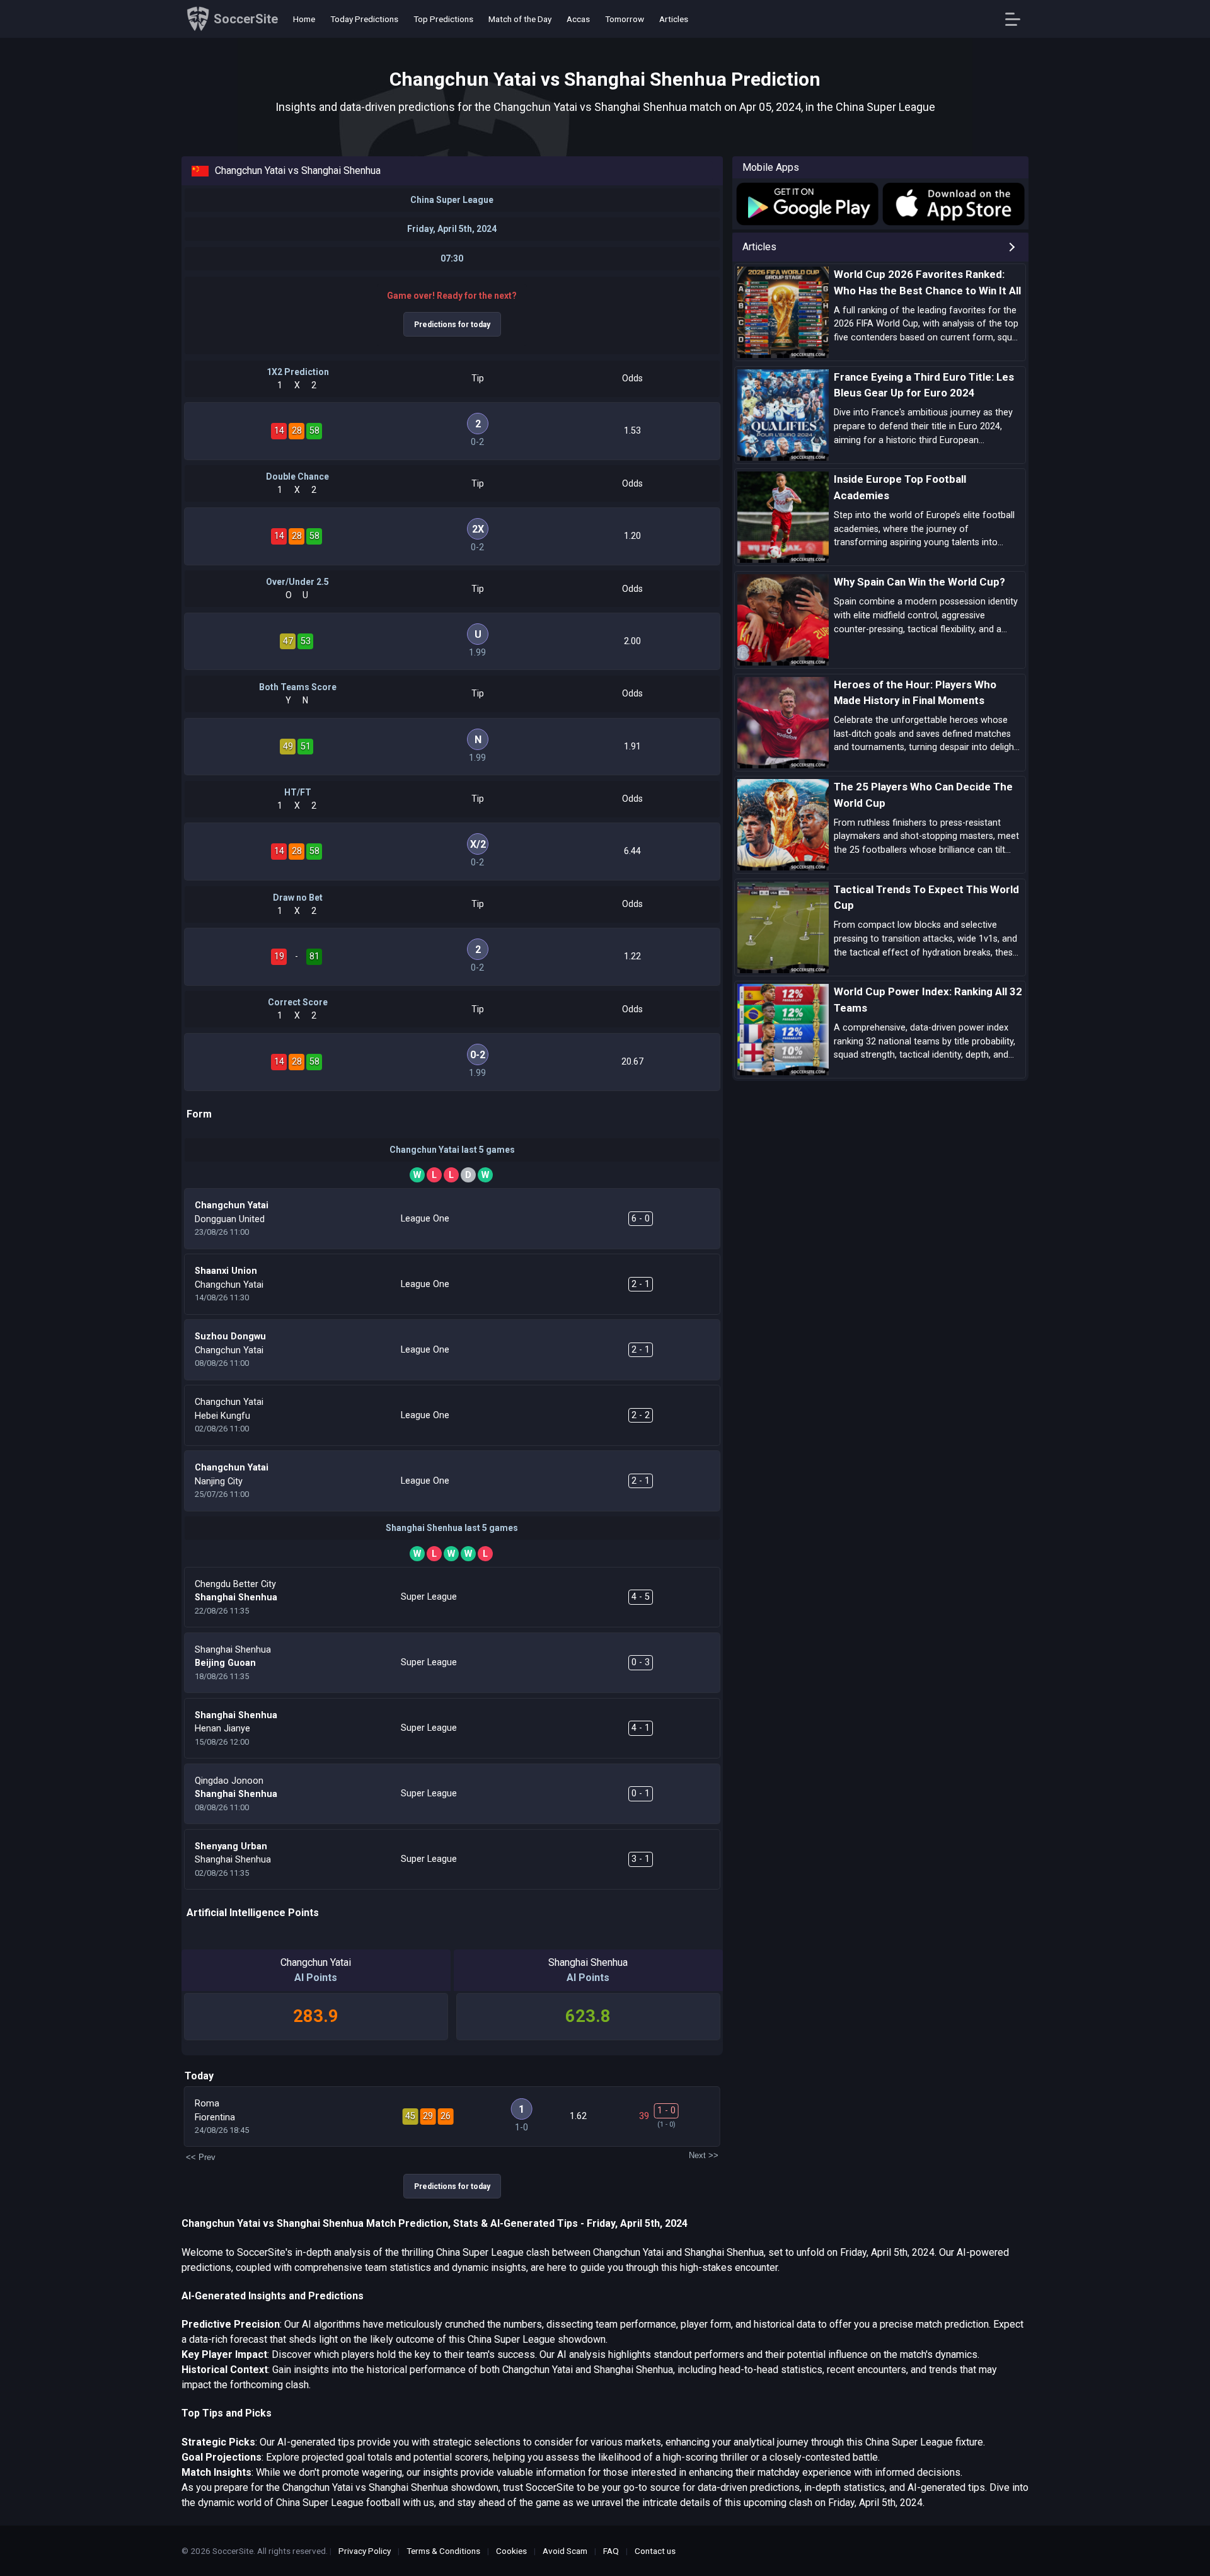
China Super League (452, 200)
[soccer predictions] (806, 204)
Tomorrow (625, 19)
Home (304, 19)
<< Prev (201, 2157)
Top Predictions (443, 19)
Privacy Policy (365, 2551)
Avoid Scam (565, 2551)
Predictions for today (452, 325)
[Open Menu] (1017, 19)
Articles (674, 19)
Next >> (704, 2155)
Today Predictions (364, 19)
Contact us (655, 2551)
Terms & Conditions (443, 2551)
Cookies (511, 2551)
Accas (578, 19)
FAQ (611, 2551)
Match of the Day (520, 19)
